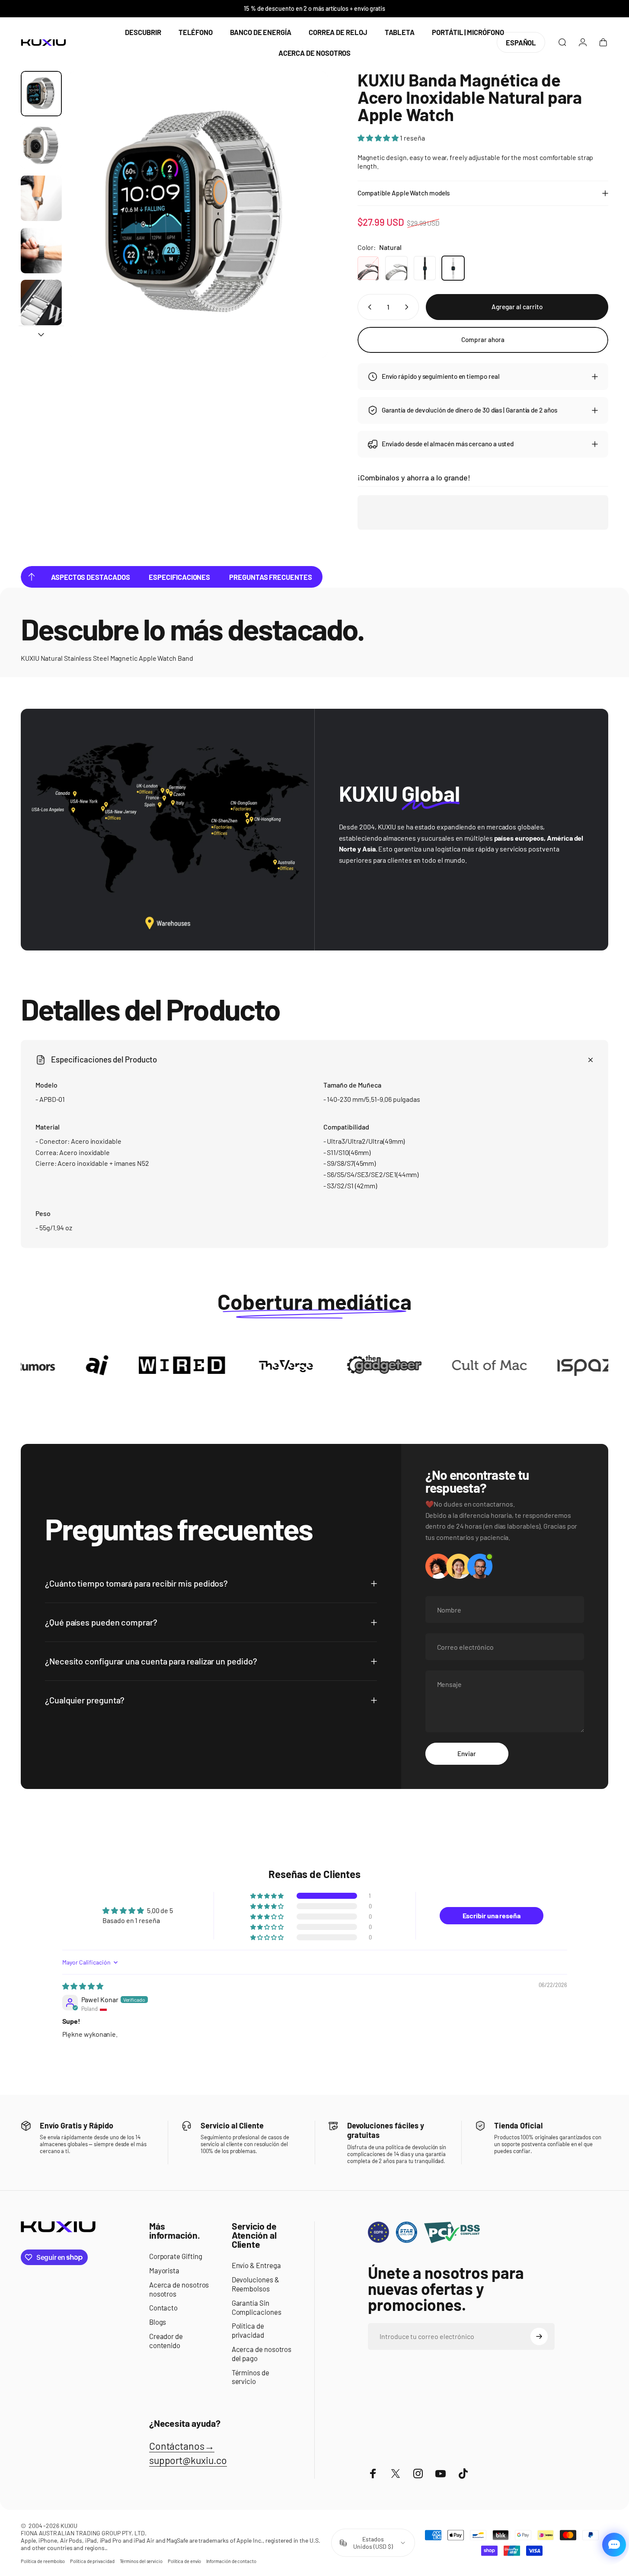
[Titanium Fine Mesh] (396, 268)
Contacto (163, 2307)
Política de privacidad (248, 2330)
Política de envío (184, 2561)
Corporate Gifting (176, 2256)
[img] (83, 1986)
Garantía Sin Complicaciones (257, 2307)
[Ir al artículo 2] (41, 146)
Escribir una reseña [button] (492, 1915)
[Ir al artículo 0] (41, 94)
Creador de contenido (166, 2341)
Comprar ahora (483, 339)
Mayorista (164, 2270)
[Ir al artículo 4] (41, 251)
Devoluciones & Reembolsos (255, 2284)
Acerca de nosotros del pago (262, 2354)
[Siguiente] (305, 230)
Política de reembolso (43, 2561)
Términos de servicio (251, 2377)
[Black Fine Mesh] (368, 268)
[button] (379, 138)
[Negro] (425, 268)
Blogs (158, 2322)
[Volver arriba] (32, 577)
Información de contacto (231, 2561)
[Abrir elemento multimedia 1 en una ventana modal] (198, 214)
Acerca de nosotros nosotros (179, 2289)
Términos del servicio (141, 2561)
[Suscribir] (539, 2336)
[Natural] (453, 268)
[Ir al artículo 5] (41, 302)
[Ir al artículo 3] (41, 198)
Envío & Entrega (256, 2265)
